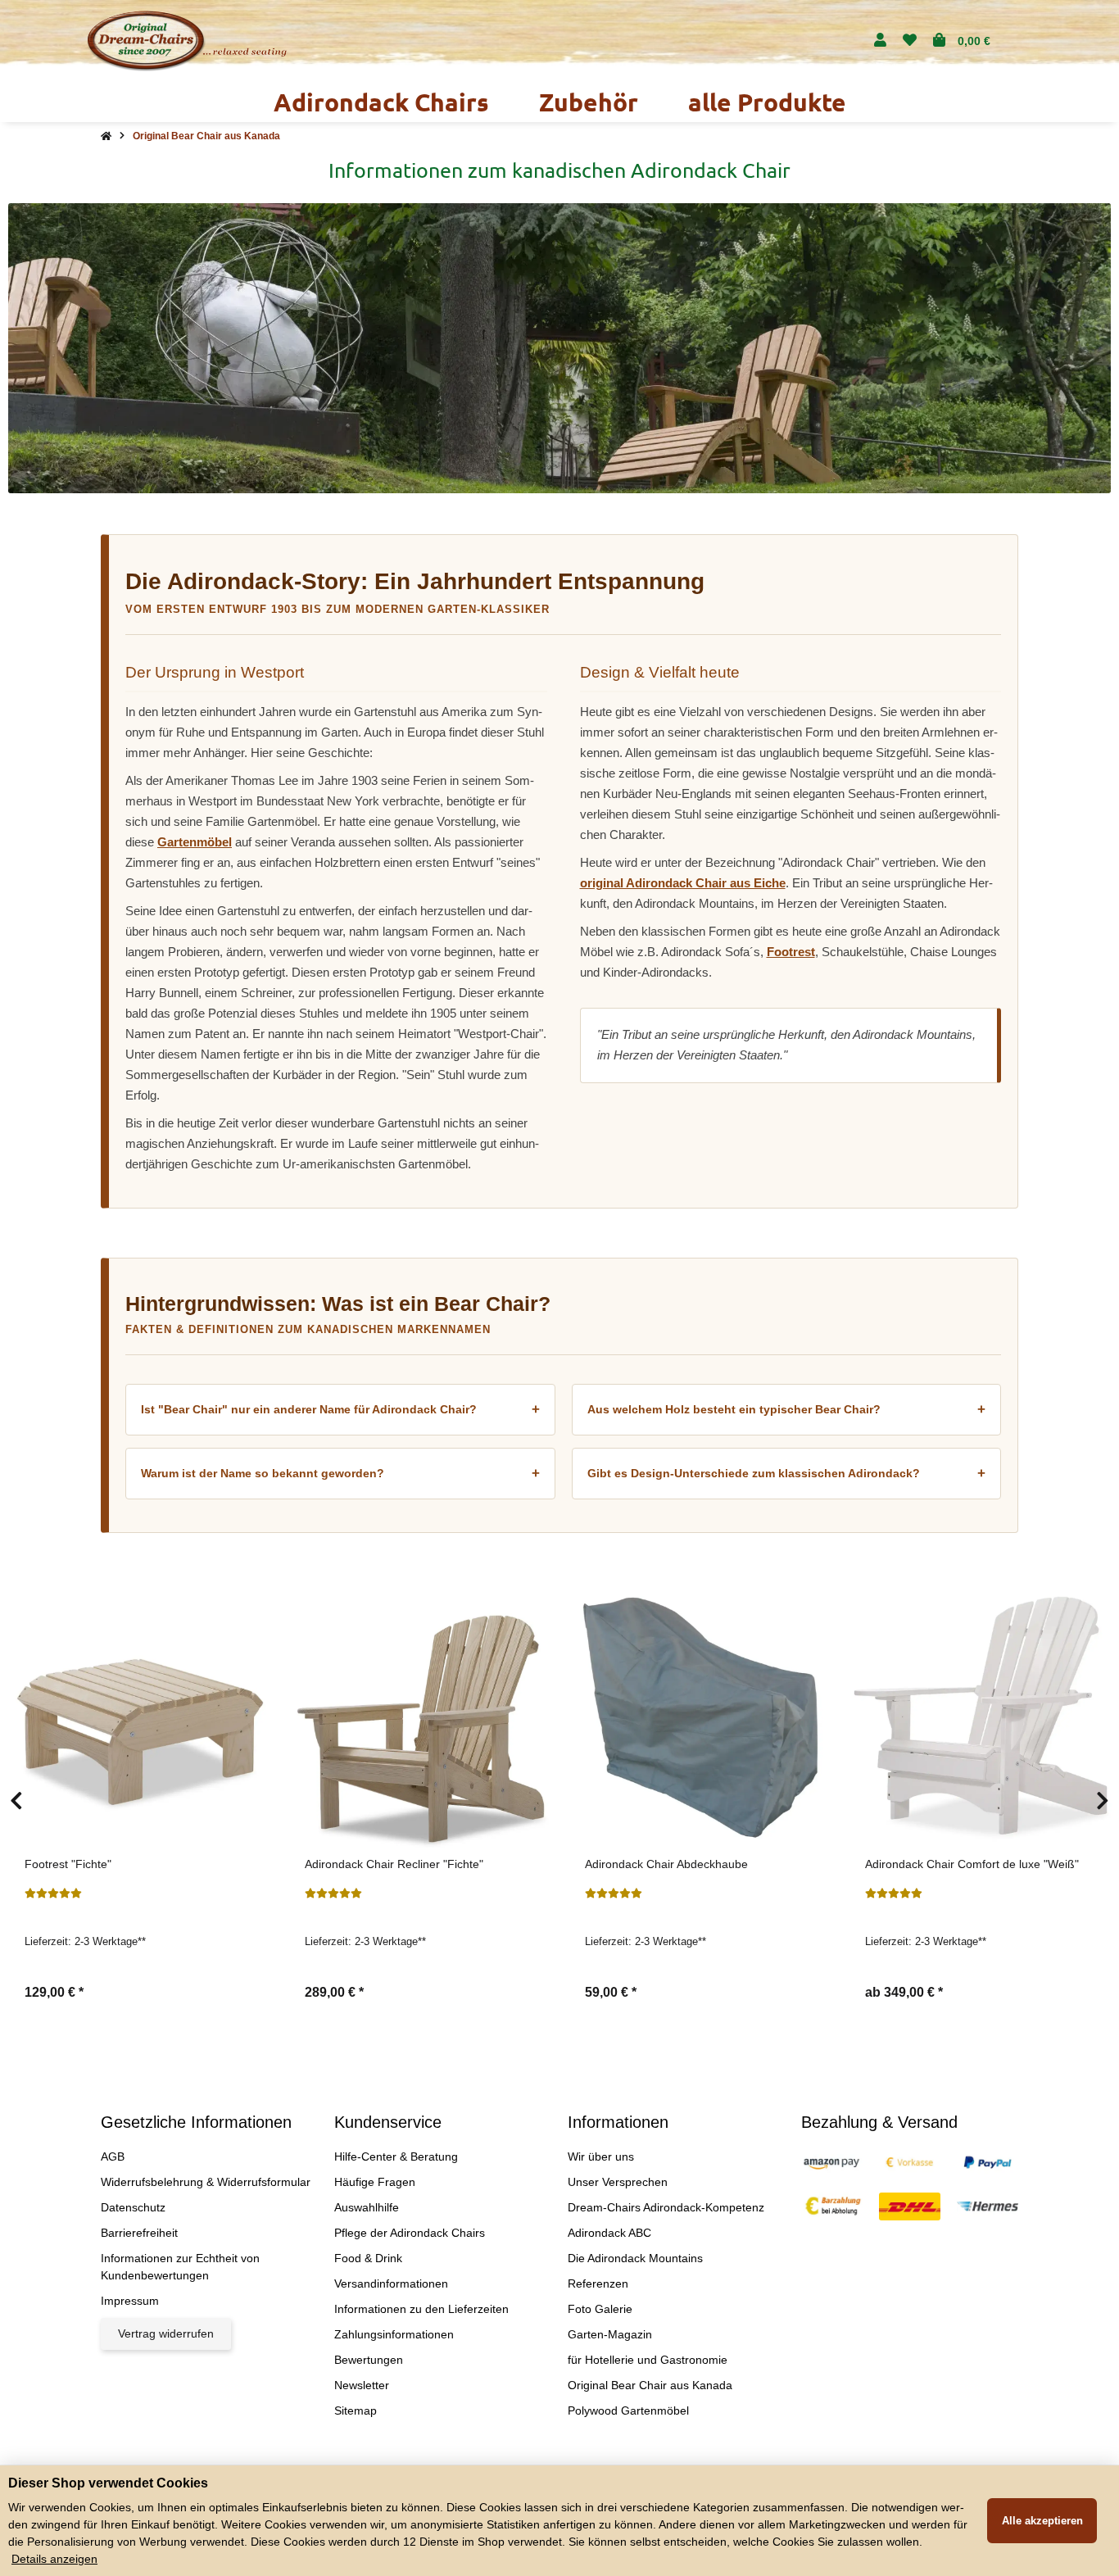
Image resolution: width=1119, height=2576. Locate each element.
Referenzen (598, 2283)
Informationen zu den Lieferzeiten (421, 2309)
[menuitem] (382, 102)
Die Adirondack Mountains (635, 2258)
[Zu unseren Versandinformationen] (910, 2206)
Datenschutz (133, 2207)
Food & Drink (368, 2258)
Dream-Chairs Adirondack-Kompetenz (666, 2207)
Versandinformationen (391, 2283)
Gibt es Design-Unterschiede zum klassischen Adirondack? (787, 1474)
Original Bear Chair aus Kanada (650, 2385)
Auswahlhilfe (367, 2207)
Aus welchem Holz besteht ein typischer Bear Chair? (787, 1410)
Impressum (130, 2301)
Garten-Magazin (610, 2334)
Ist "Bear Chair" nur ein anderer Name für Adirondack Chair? (340, 1410)
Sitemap (356, 2410)
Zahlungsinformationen (394, 2334)
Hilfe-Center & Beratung (396, 2156)
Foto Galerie (600, 2309)
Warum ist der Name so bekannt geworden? (340, 1474)
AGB (113, 2156)
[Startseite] (106, 136)
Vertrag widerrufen (166, 2333)
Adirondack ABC (609, 2233)
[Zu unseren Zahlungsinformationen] (832, 2161)
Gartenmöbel (195, 842)
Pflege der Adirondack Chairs (410, 2233)
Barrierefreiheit (139, 2233)
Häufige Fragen (375, 2182)
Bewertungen (369, 2360)
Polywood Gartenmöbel (628, 2410)
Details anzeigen (54, 2559)
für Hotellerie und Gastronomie (648, 2360)
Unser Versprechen (618, 2182)
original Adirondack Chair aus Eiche (683, 883)
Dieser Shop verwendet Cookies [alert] (108, 2483)
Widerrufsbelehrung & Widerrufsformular (206, 2182)
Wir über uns (601, 2156)
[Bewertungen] (53, 1893)
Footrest (791, 952)
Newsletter (362, 2385)
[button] (880, 41)
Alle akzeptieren (1042, 2521)
